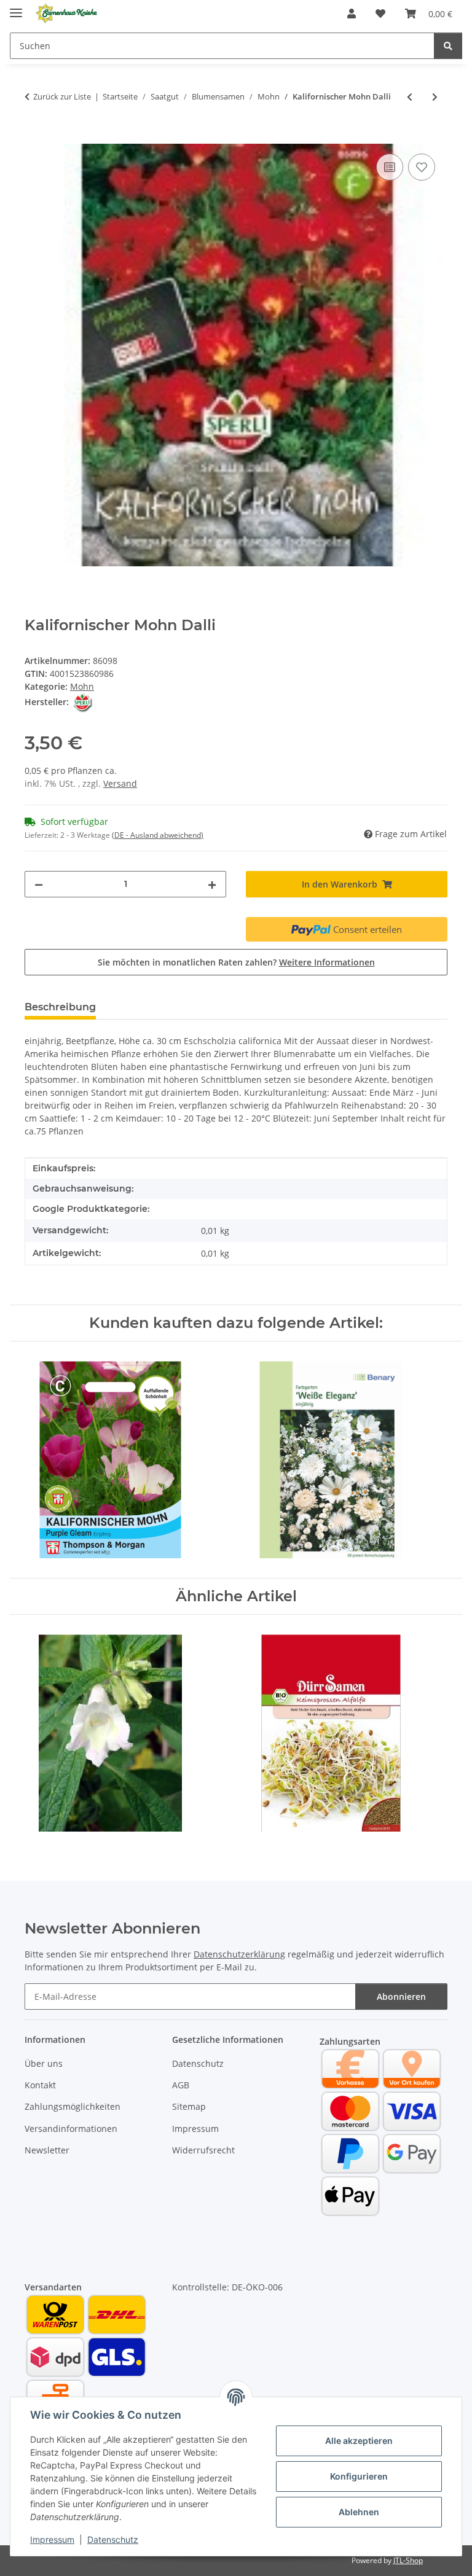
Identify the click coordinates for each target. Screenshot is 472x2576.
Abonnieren (401, 1996)
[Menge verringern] (39, 884)
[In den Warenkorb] (34, 137)
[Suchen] (448, 46)
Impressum (52, 2539)
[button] (352, 14)
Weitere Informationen (327, 962)
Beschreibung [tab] (60, 1007)
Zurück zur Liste (62, 96)
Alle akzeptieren (359, 2441)
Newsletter (47, 2150)
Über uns (44, 2063)
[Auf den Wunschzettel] (422, 167)
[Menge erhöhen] (212, 884)
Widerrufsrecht (203, 2150)
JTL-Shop (408, 2560)
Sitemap (189, 2106)
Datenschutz (113, 2539)
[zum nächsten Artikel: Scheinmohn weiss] (435, 97)
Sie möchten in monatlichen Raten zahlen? (236, 962)
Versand (120, 783)
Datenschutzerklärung (239, 1954)
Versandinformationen (71, 2129)
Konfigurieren (359, 2476)
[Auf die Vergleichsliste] (390, 167)
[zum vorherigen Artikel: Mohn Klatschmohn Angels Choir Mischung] (410, 97)
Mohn (82, 686)
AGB (181, 2085)
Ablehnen (359, 2512)
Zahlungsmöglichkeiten (73, 2106)
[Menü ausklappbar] (16, 8)
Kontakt (40, 2085)
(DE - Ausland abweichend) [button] (158, 835)
